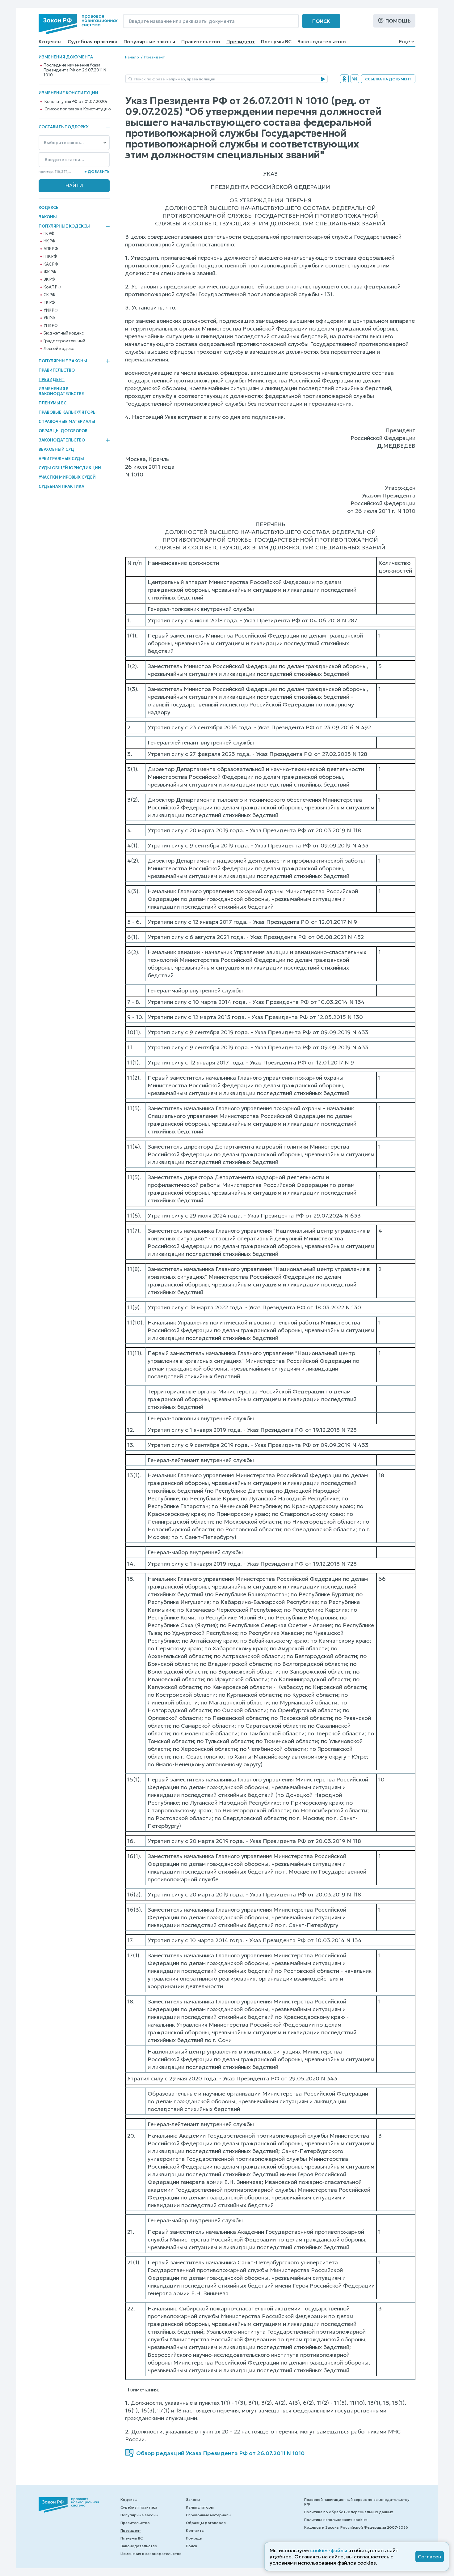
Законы (48, 217)
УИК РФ (51, 310)
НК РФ (49, 241)
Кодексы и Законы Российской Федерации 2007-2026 (356, 2527)
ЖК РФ (50, 272)
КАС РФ (51, 264)
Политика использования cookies (336, 2520)
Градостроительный (64, 341)
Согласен (430, 2557)
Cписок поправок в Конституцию (78, 109)
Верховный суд (56, 449)
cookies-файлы (329, 2550)
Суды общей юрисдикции (70, 468)
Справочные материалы (67, 422)
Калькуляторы (200, 2507)
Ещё (404, 41)
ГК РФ (49, 234)
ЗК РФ (49, 279)
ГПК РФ (50, 257)
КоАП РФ (52, 287)
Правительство (201, 41)
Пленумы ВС (276, 41)
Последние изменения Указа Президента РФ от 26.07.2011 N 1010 (75, 70)
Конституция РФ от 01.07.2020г (76, 102)
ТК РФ (49, 303)
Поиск (321, 21)
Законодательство (322, 41)
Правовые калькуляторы (68, 412)
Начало (132, 57)
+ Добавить (97, 171)
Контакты (195, 2530)
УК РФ (49, 318)
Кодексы (50, 41)
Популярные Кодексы (64, 226)
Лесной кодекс (59, 349)
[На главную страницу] (78, 24)
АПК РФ (51, 249)
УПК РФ (51, 326)
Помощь (398, 21)
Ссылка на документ (388, 79)
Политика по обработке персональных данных (349, 2512)
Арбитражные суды (61, 459)
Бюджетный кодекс (64, 333)
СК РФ (49, 295)
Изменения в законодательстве (61, 391)
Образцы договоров (63, 431)
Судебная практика (92, 41)
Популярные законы (149, 41)
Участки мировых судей (67, 477)
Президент (241, 41)
